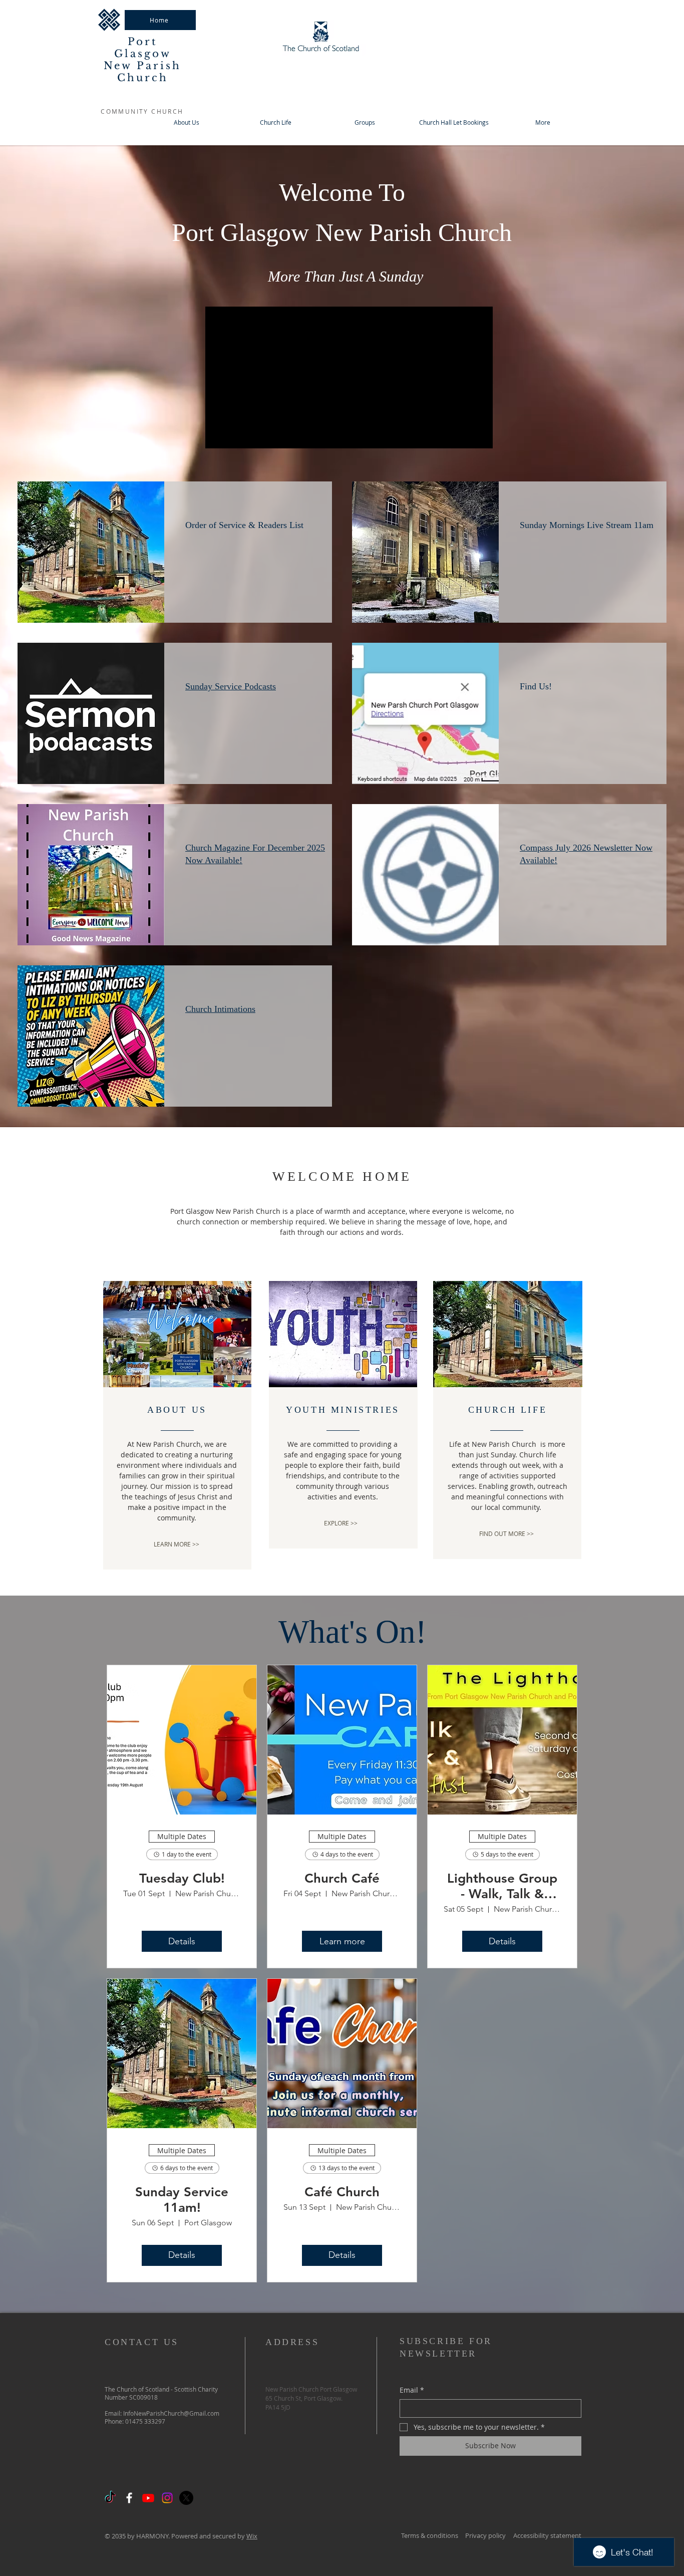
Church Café (342, 1878)
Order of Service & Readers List (244, 525)
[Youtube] (148, 2498)
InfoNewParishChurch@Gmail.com (171, 2413)
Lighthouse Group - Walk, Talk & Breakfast (502, 1886)
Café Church (342, 2192)
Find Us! (536, 686)
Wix (252, 2536)
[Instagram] (167, 2498)
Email (412, 2390)
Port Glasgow (143, 48)
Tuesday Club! (182, 1878)
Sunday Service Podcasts (231, 686)
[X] (186, 2498)
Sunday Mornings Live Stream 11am (587, 525)
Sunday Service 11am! (182, 2200)
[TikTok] (110, 2498)
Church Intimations (220, 1009)
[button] (365, 122)
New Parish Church (142, 72)
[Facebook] (129, 2498)
